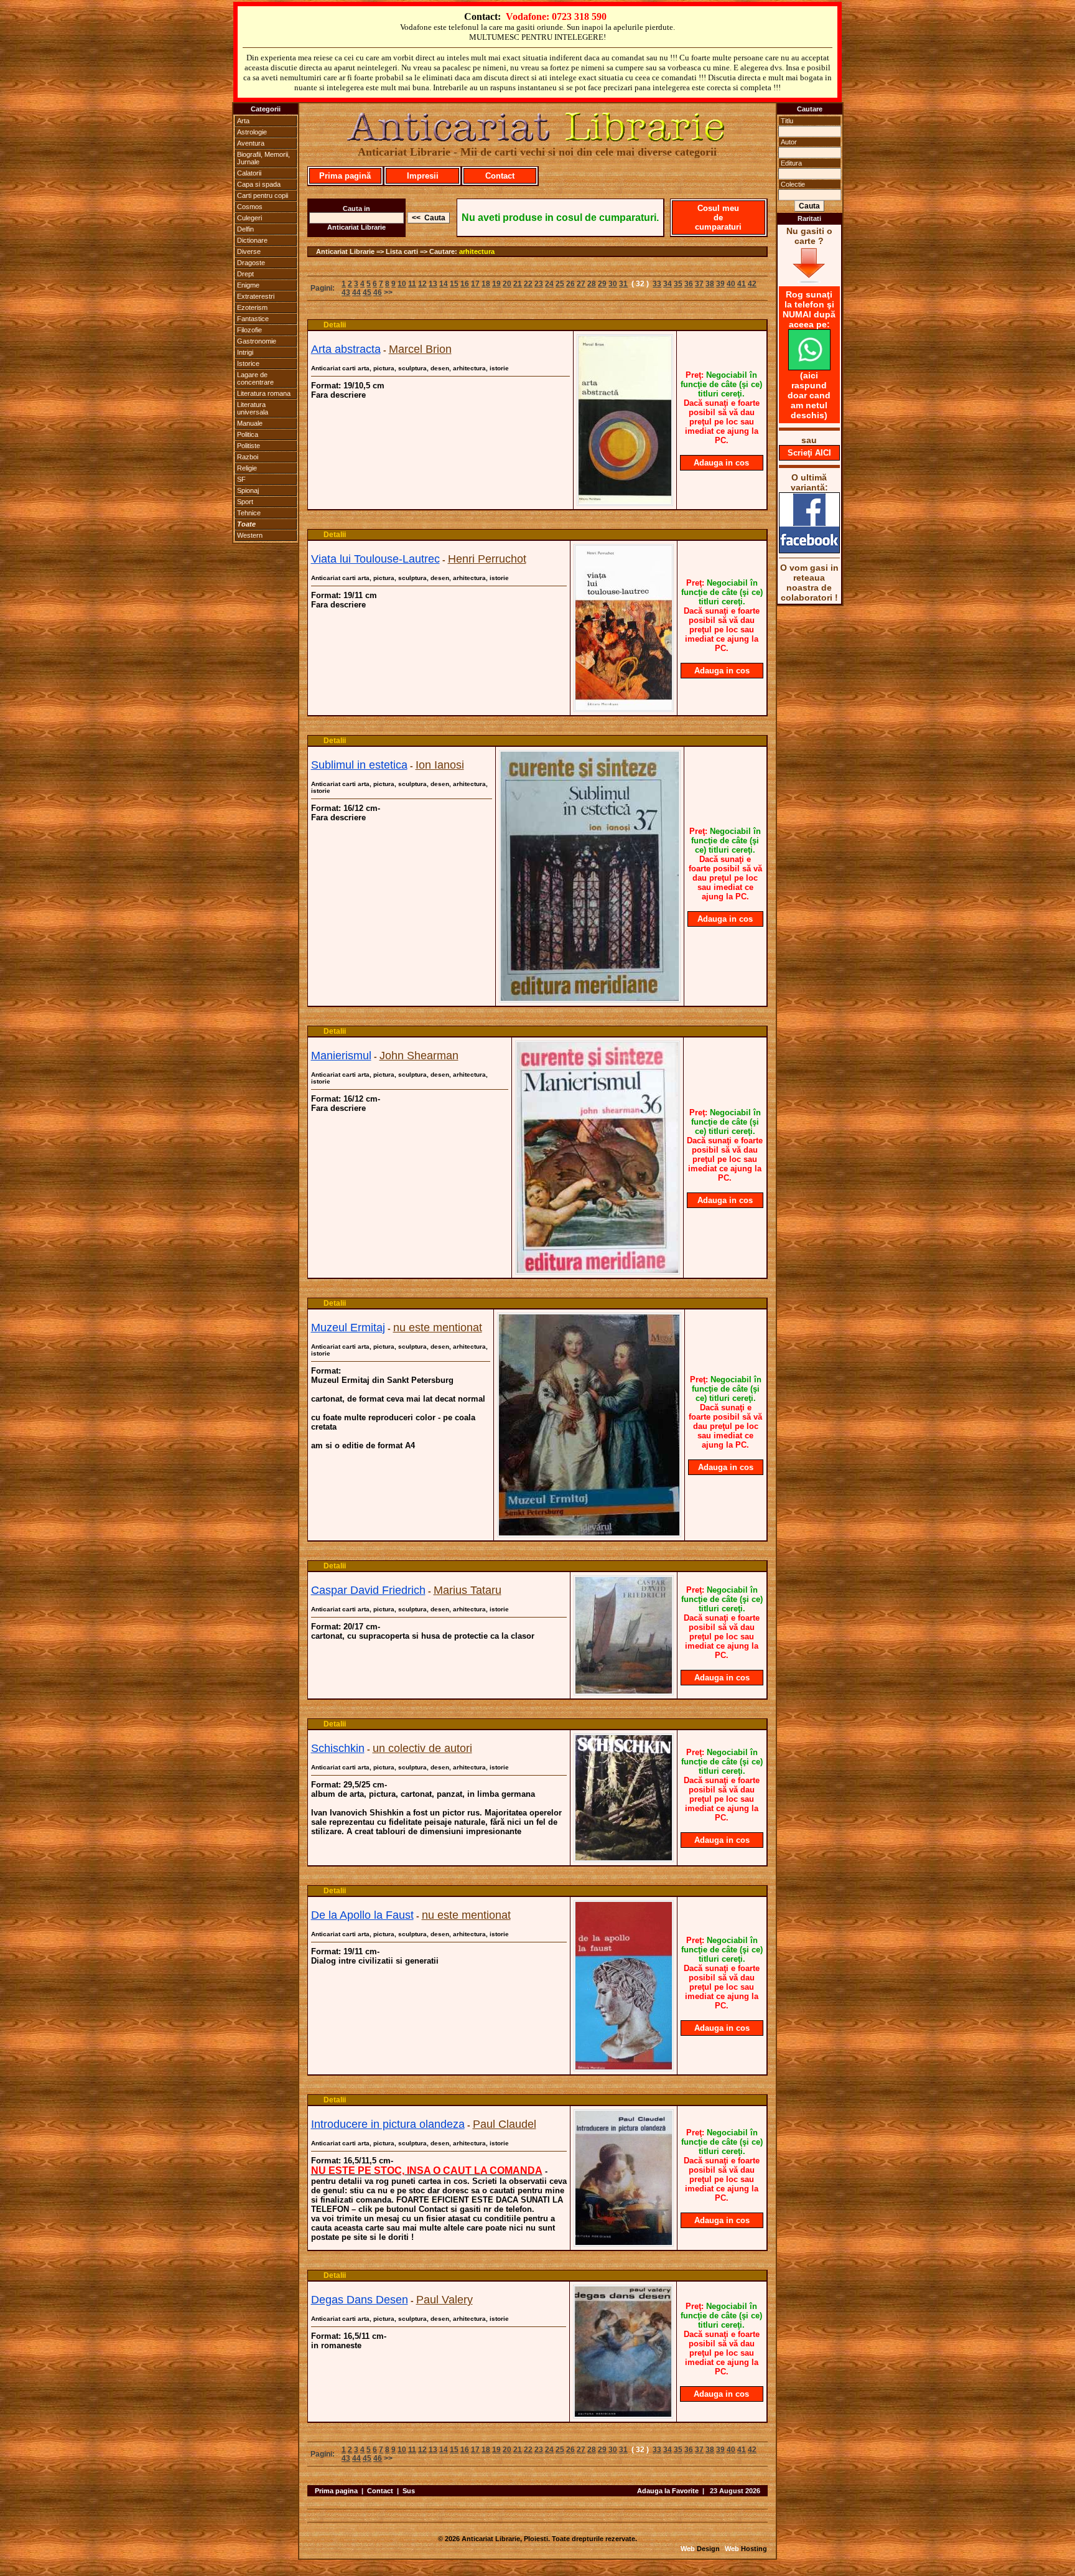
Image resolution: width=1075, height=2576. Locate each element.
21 (518, 284)
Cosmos (250, 207)
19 (496, 284)
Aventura (251, 143)
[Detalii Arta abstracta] (625, 502)
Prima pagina (336, 2491)
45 (367, 293)
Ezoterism (252, 307)
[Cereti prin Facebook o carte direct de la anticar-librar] (809, 550)
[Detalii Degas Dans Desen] (623, 2415)
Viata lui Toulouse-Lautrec (375, 559)
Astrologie (252, 132)
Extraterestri (256, 296)
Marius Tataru (468, 1590)
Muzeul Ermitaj (348, 1328)
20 (507, 284)
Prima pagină (345, 176)
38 (710, 284)
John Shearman (419, 1056)
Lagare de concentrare (255, 378)
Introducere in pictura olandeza (388, 2124)
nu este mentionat (438, 1328)
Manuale (250, 423)
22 (528, 284)
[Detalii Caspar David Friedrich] (624, 1692)
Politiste (249, 446)
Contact (500, 176)
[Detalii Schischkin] (624, 1858)
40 (731, 284)
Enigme (248, 285)
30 (613, 284)
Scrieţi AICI (809, 453)
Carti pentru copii (263, 195)
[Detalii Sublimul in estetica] (590, 999)
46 (378, 293)
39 (720, 284)
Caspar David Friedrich (368, 1590)
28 (592, 284)
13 (433, 284)
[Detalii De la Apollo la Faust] (624, 2068)
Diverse (249, 251)
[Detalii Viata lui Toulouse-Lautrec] (624, 708)
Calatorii (249, 173)
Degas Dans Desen (360, 2300)
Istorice (248, 363)
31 (623, 284)
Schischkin (338, 1748)
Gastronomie (257, 341)
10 (402, 284)
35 (678, 284)
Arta (243, 121)
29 (602, 284)
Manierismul (341, 1056)
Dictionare (252, 240)
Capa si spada (259, 184)
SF (241, 479)
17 (475, 284)
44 (356, 293)
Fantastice (253, 319)
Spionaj (248, 490)
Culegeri (249, 218)
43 (346, 293)
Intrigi (245, 352)
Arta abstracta (346, 349)
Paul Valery (444, 2300)
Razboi (248, 457)
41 (742, 284)
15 (454, 284)
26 (570, 284)
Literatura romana (264, 393)
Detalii (335, 325)
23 (539, 284)
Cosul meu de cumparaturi (718, 218)
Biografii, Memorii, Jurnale (263, 158)
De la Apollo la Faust (362, 1915)
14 (444, 284)
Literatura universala (253, 408)
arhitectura (477, 251)
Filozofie (249, 330)
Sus (409, 2491)
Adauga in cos (721, 463)
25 (560, 284)
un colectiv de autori (422, 1748)
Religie (247, 468)
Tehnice (249, 513)
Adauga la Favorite (668, 2491)
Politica (248, 434)
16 (465, 284)
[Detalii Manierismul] (598, 1271)
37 (699, 284)
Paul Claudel (505, 2124)
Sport (245, 502)
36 (689, 284)
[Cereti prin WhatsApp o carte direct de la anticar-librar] (809, 367)
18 (486, 284)
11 (412, 284)
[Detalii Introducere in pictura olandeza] (624, 2243)
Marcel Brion (420, 349)
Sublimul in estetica (359, 765)
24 (549, 284)
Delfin (245, 229)
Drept (245, 274)
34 (668, 284)
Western (250, 535)
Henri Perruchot (487, 559)
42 (752, 284)
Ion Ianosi (440, 765)
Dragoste (251, 263)
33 (657, 284)
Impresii (423, 176)
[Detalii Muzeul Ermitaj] (589, 1534)
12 (422, 284)
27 (581, 284)
